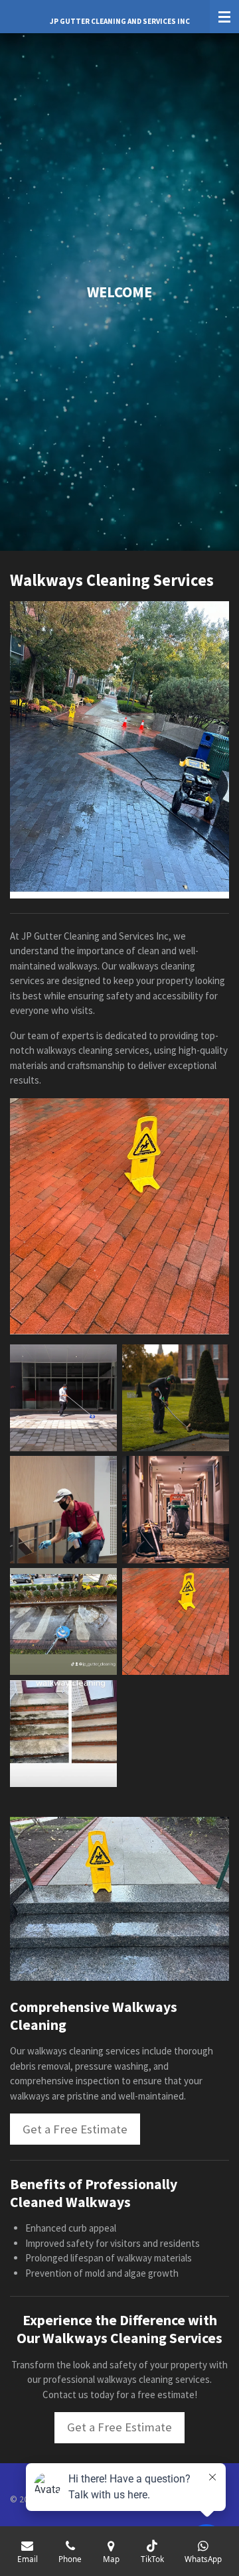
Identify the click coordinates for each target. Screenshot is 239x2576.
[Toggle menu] (224, 17)
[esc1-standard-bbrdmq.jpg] (63, 1734)
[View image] (63, 1398)
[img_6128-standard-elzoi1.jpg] (176, 1621)
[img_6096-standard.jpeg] (63, 1621)
